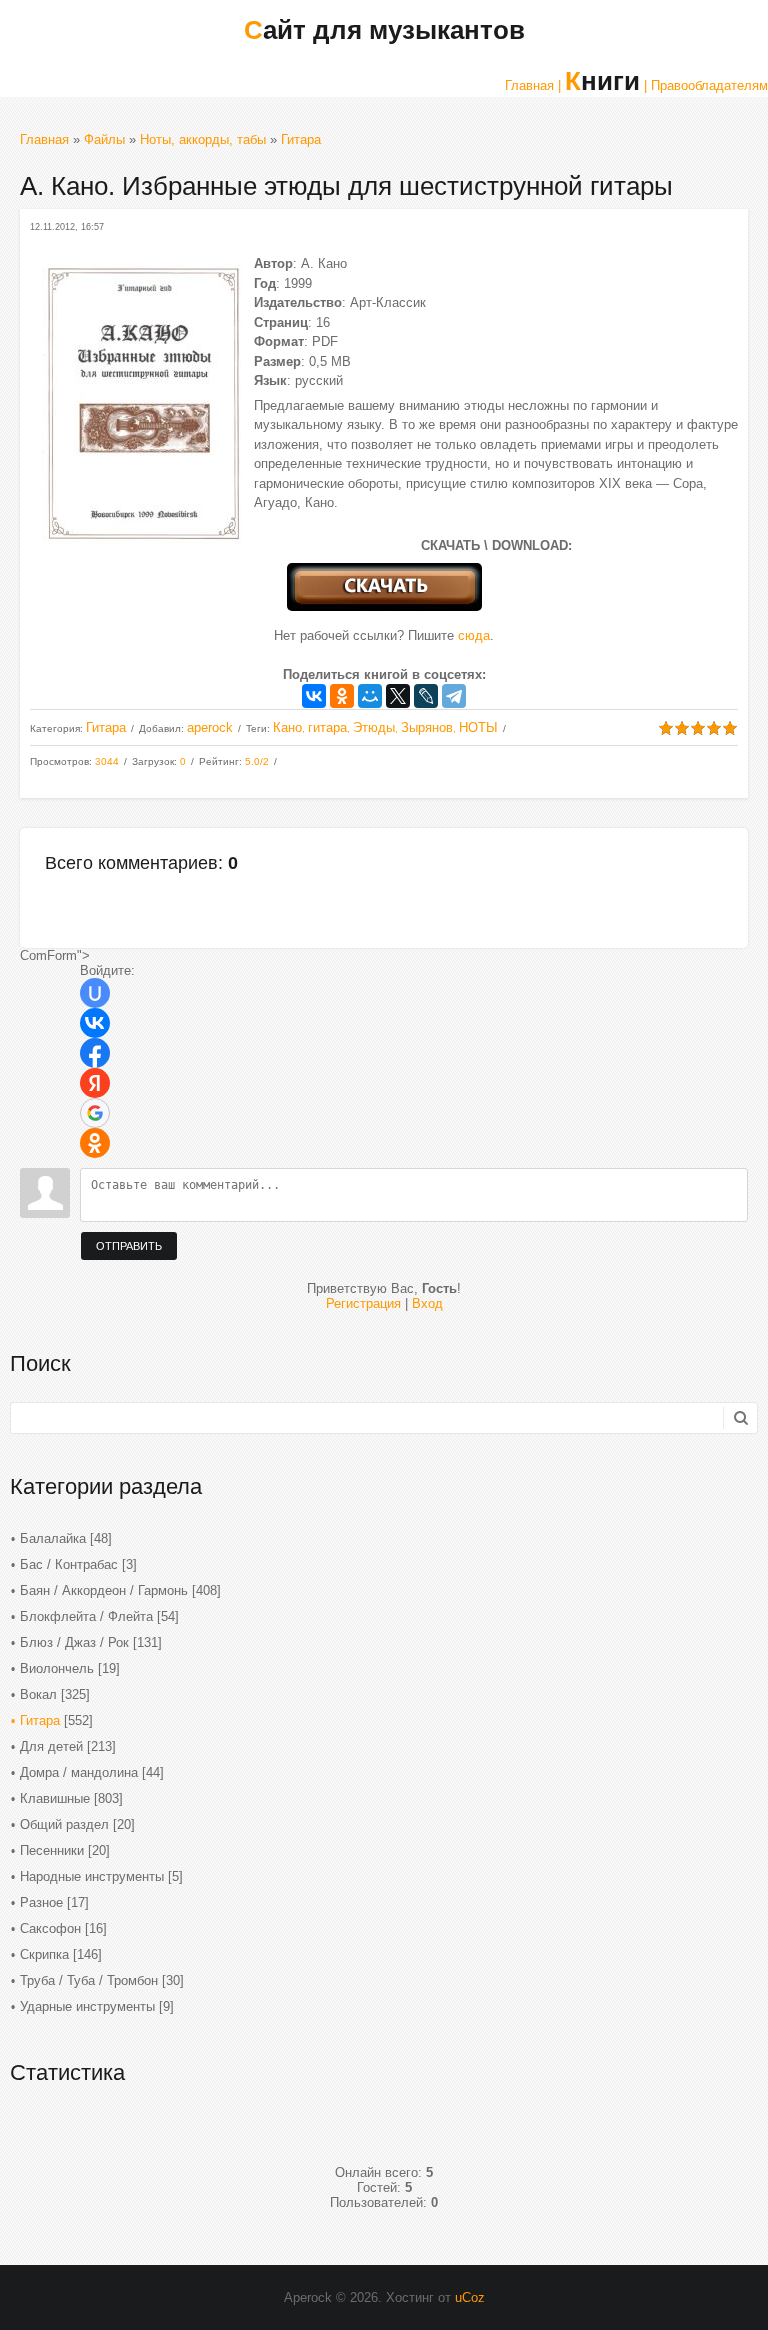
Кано (287, 727)
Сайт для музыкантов (384, 30)
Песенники (52, 1850)
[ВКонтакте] (314, 696)
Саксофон (50, 1928)
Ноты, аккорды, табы (203, 139)
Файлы (104, 139)
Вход (427, 1303)
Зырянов (427, 727)
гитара (327, 727)
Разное (41, 1902)
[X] (398, 696)
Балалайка (53, 1538)
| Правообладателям (706, 85)
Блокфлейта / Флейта (86, 1616)
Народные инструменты (92, 1876)
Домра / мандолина (79, 1772)
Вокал (38, 1694)
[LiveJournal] (426, 696)
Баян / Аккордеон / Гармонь (104, 1590)
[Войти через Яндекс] (95, 1083)
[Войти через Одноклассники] (95, 1143)
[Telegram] (454, 696)
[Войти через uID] (95, 993)
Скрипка (44, 1954)
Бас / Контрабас (69, 1564)
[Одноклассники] (342, 696)
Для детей (51, 1746)
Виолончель (57, 1668)
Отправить (129, 1246)
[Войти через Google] (95, 1113)
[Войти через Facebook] (95, 1053)
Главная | (533, 85)
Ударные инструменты (87, 2006)
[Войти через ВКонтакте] (95, 1023)
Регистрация (363, 1303)
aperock (210, 727)
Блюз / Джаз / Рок (74, 1642)
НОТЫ (478, 727)
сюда (474, 635)
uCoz (470, 2297)
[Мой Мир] (370, 696)
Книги (602, 81)
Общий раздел (64, 1824)
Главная (44, 139)
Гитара (301, 139)
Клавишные (55, 1798)
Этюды (374, 727)
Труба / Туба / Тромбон (89, 1980)
